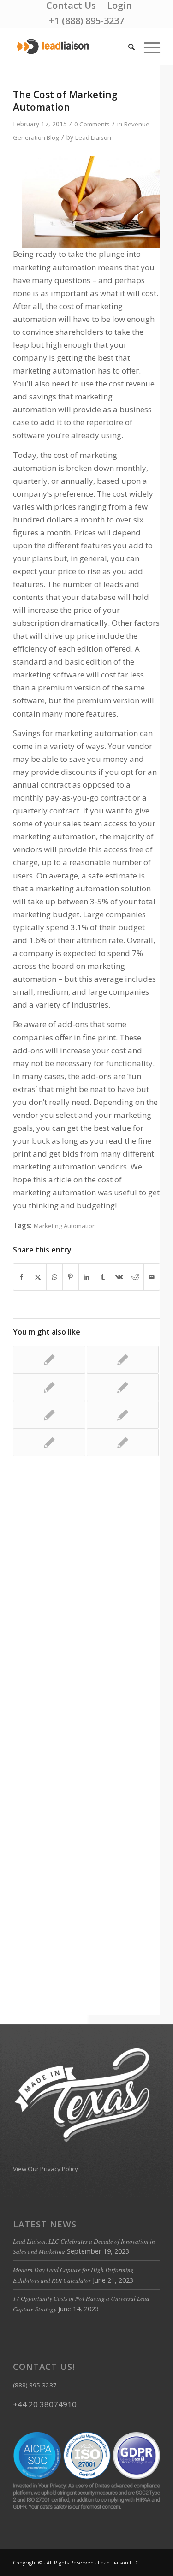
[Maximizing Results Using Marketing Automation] (123, 1359)
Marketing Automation (65, 1226)
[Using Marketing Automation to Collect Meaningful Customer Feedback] (49, 1442)
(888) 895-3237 (35, 2385)
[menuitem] (71, 6)
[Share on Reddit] (135, 1277)
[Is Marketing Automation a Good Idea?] (49, 1415)
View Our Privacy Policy (45, 2169)
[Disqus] (86, 1608)
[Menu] (147, 47)
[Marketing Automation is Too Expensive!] (123, 1442)
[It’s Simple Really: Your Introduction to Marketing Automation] (123, 1415)
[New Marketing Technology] (123, 1387)
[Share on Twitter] (38, 1277)
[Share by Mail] (152, 1277)
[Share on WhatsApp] (54, 1277)
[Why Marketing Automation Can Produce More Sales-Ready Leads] (49, 1359)
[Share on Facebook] (21, 1277)
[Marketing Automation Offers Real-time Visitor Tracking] (49, 1387)
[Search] (127, 47)
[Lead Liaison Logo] (72, 47)
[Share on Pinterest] (71, 1277)
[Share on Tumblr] (103, 1277)
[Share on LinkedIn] (87, 1277)
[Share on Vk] (119, 1277)
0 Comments (92, 124)
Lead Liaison (93, 137)
